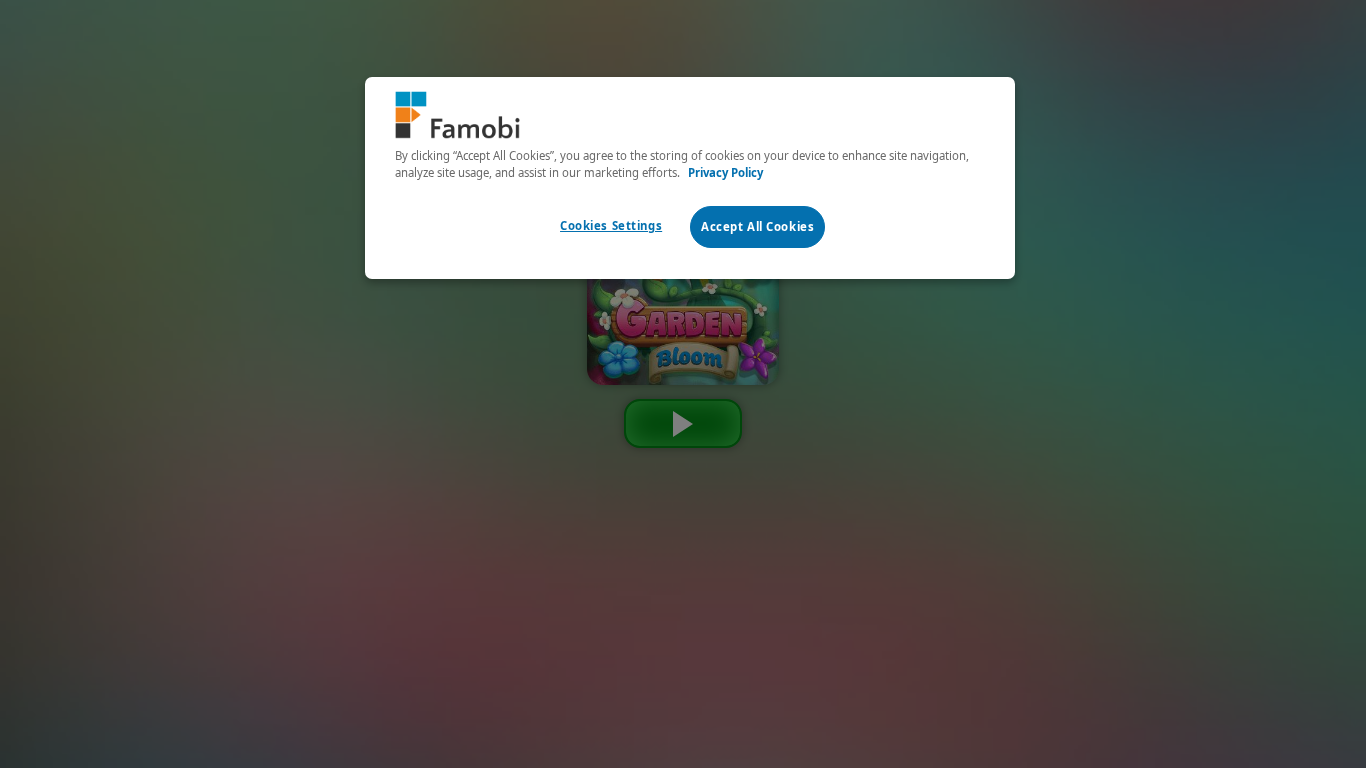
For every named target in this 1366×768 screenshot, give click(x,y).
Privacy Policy (725, 172)
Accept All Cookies (757, 226)
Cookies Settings (611, 225)
